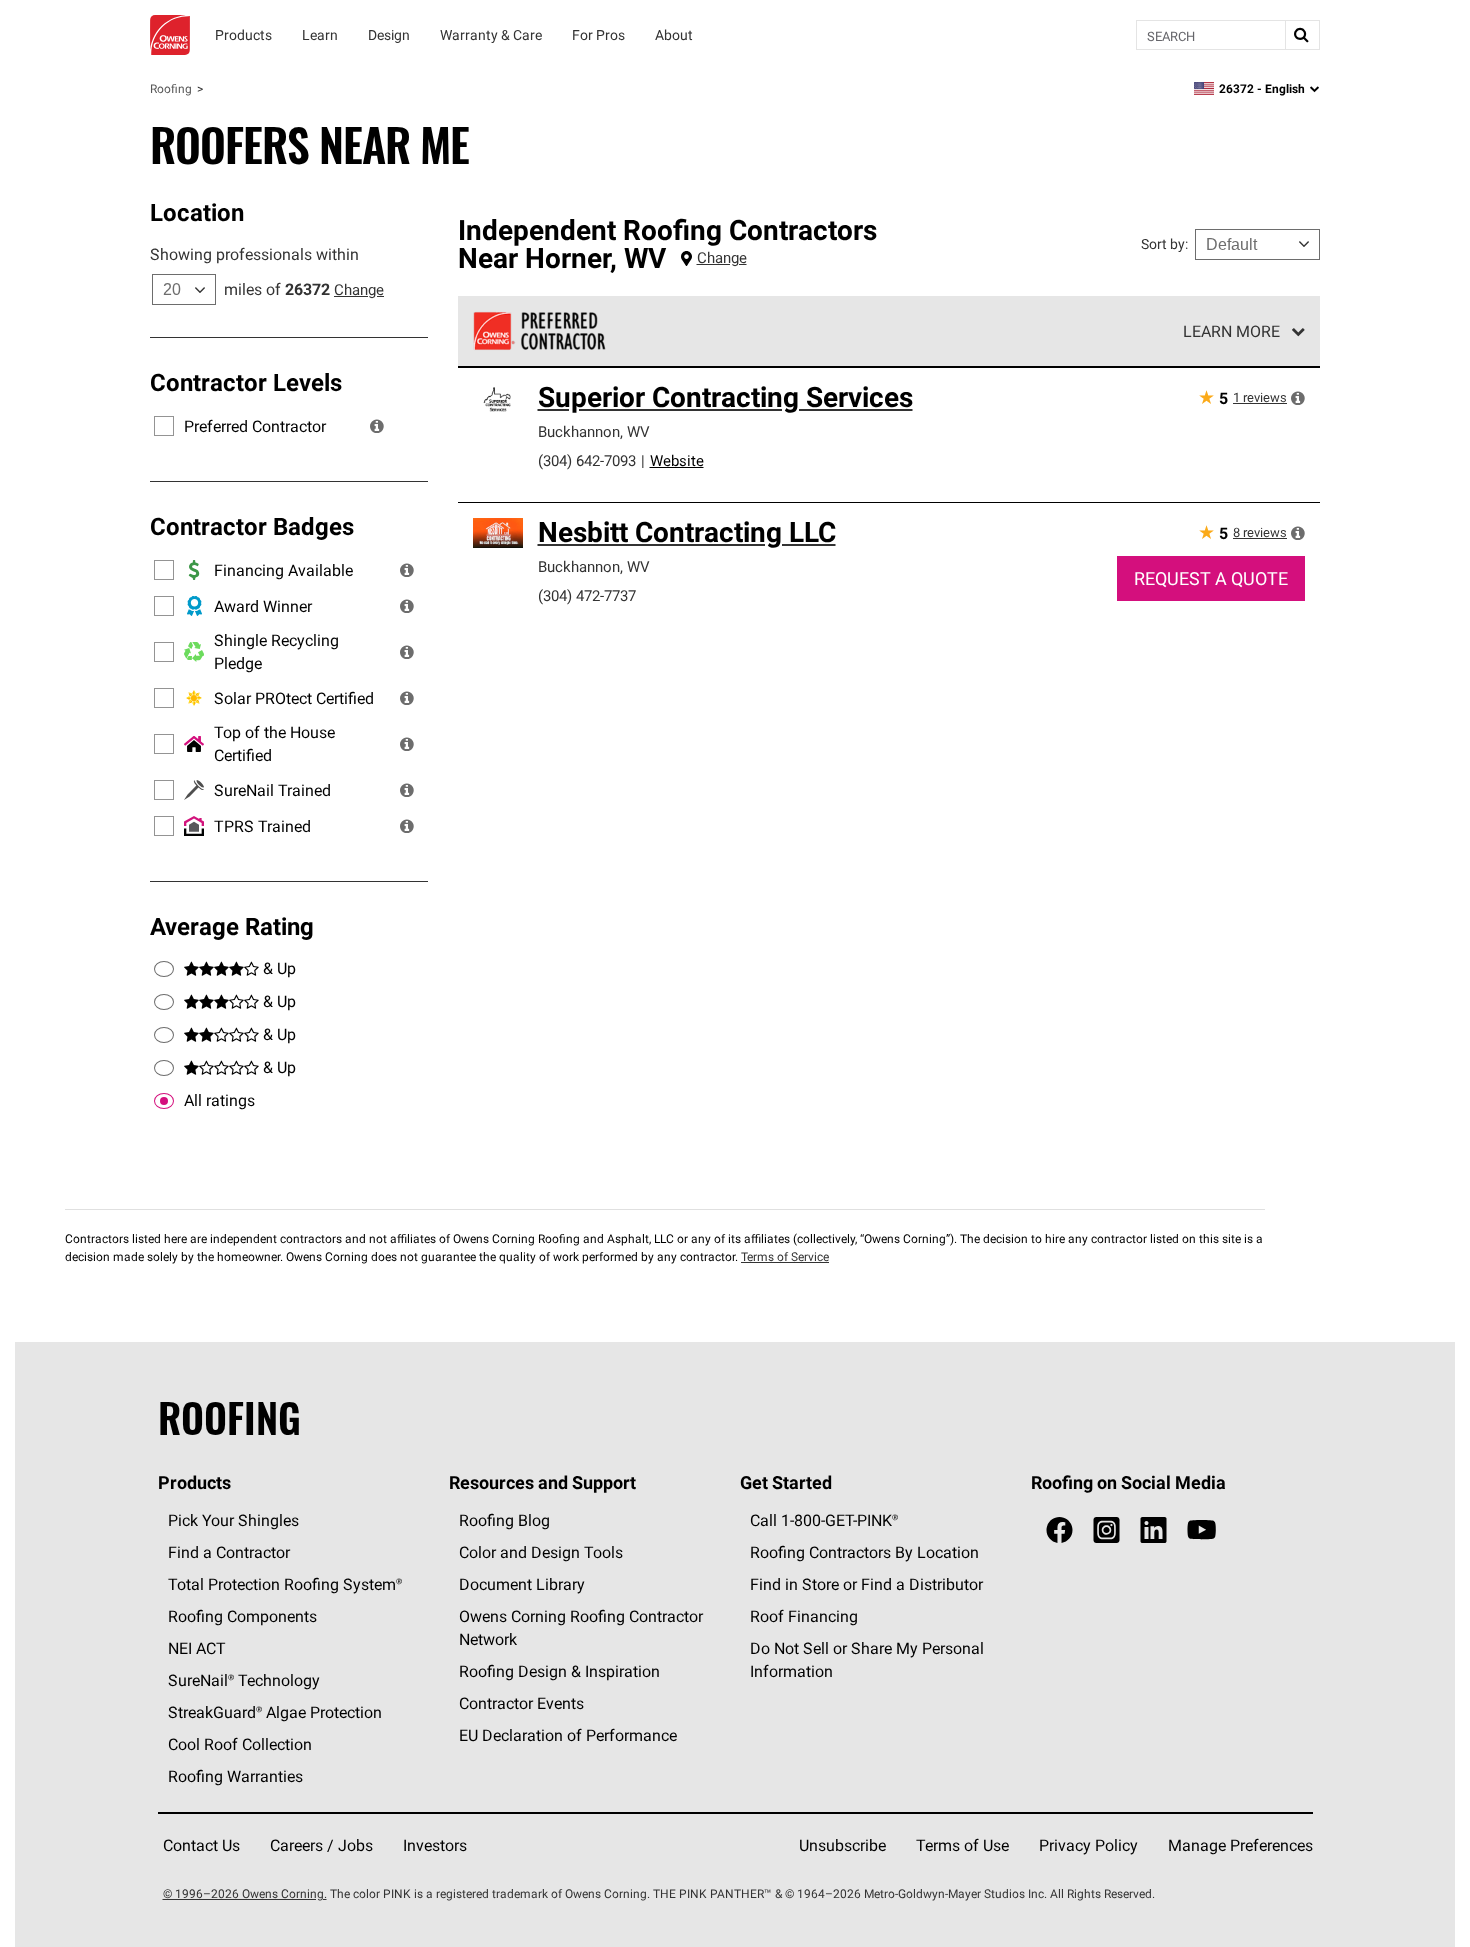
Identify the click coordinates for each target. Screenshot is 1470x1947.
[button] (377, 426)
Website (677, 460)
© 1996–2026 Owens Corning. (245, 1893)
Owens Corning (170, 35)
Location (197, 212)
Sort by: (1164, 244)
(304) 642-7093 (587, 460)
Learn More (1231, 331)
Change (359, 289)
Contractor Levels (246, 382)
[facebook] (1059, 1530)
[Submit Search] (1302, 35)
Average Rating (232, 926)
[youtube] (1201, 1530)
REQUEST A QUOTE (1211, 578)
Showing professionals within (254, 254)
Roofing (171, 88)
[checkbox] (164, 1101)
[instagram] (1106, 1530)
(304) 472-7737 (587, 595)
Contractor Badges (252, 526)
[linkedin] (1153, 1530)
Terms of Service (785, 1256)
